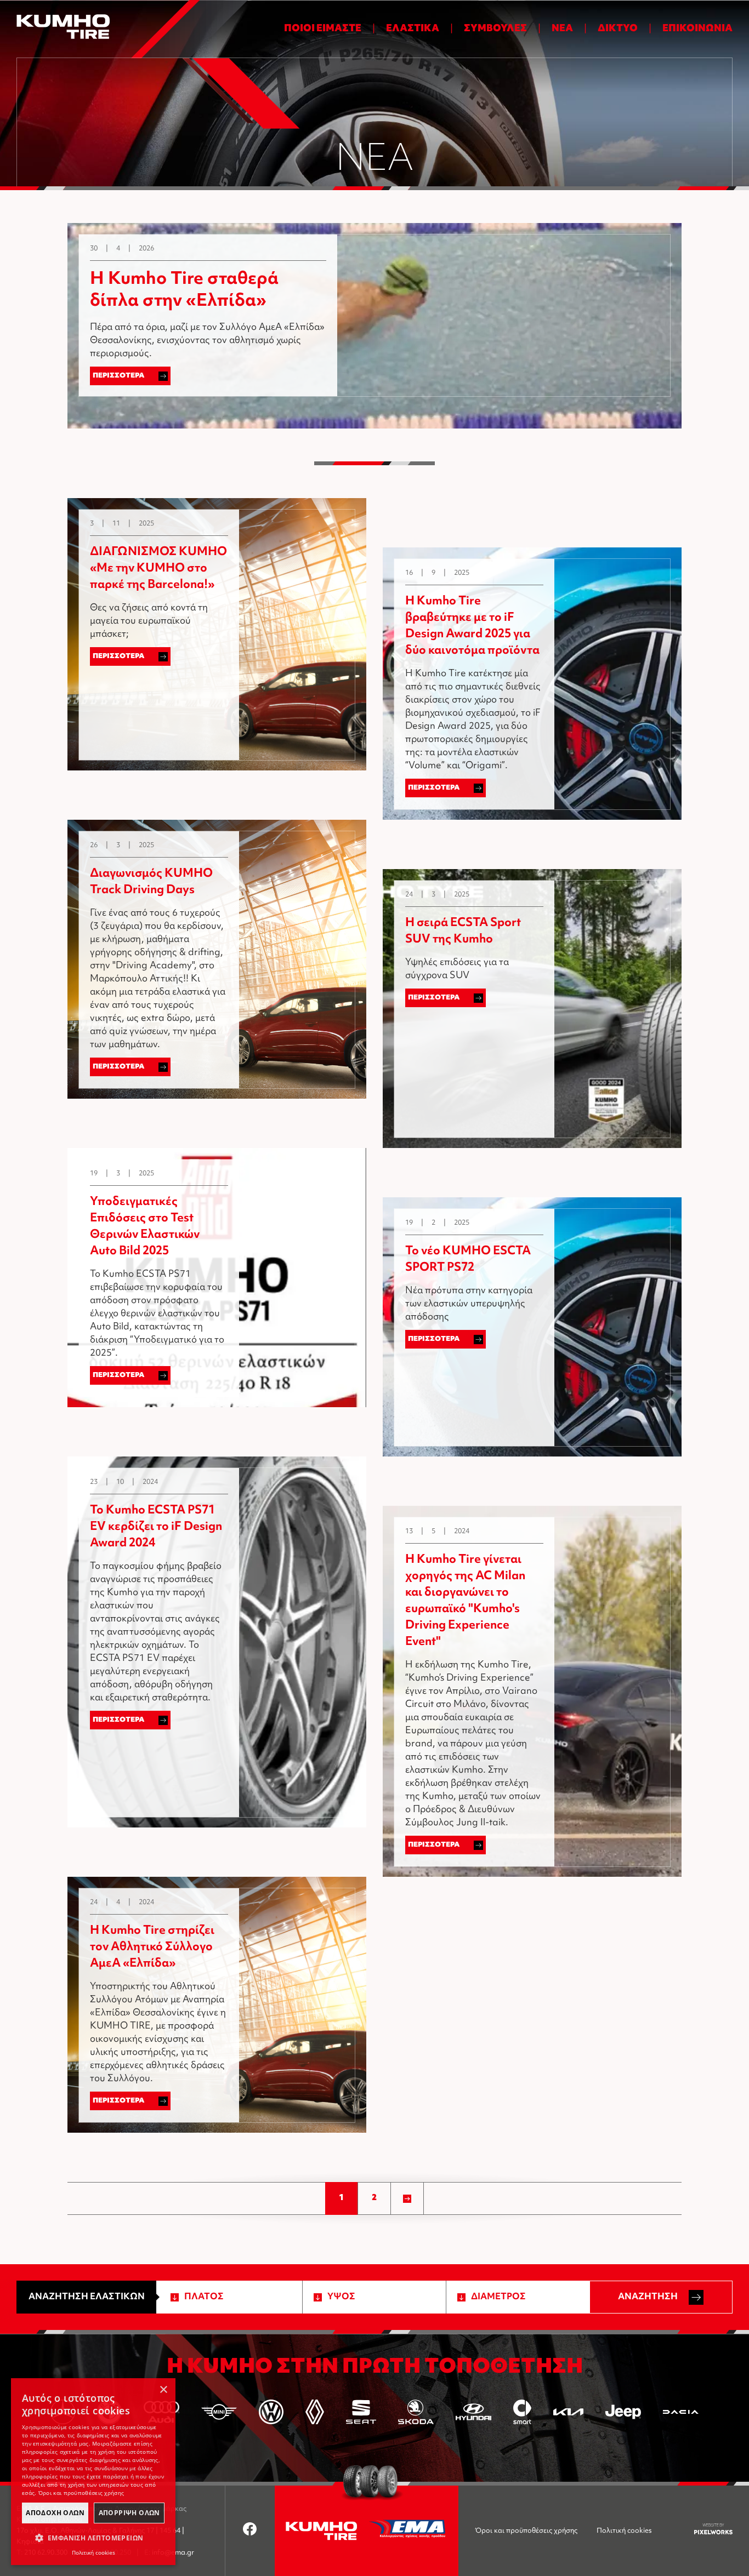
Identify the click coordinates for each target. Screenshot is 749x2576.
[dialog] (93, 2472)
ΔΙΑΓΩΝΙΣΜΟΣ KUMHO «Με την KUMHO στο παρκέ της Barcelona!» (158, 569)
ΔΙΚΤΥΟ (618, 29)
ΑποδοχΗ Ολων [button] (55, 2513)
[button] (93, 2538)
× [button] (163, 2390)
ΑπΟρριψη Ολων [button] (129, 2513)
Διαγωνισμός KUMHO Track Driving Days (151, 882)
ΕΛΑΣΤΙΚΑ (413, 29)
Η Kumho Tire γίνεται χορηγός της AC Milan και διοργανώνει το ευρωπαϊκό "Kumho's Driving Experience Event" (465, 1601)
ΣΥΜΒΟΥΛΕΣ (495, 29)
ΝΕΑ (562, 29)
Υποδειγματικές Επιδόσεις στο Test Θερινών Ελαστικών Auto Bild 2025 (145, 1227)
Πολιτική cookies (624, 2531)
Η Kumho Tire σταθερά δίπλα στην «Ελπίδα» (184, 291)
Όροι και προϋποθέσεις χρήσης (526, 2531)
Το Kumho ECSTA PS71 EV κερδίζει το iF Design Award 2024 (156, 1527)
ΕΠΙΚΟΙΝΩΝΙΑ (697, 29)
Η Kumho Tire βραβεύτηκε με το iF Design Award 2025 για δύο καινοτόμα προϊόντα (472, 626)
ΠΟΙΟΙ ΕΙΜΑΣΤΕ (323, 29)
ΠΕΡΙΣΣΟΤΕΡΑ (119, 376)
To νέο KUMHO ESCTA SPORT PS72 (468, 1260)
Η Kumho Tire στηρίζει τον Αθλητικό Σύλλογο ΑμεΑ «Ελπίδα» (152, 1947)
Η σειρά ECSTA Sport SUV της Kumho (463, 932)
